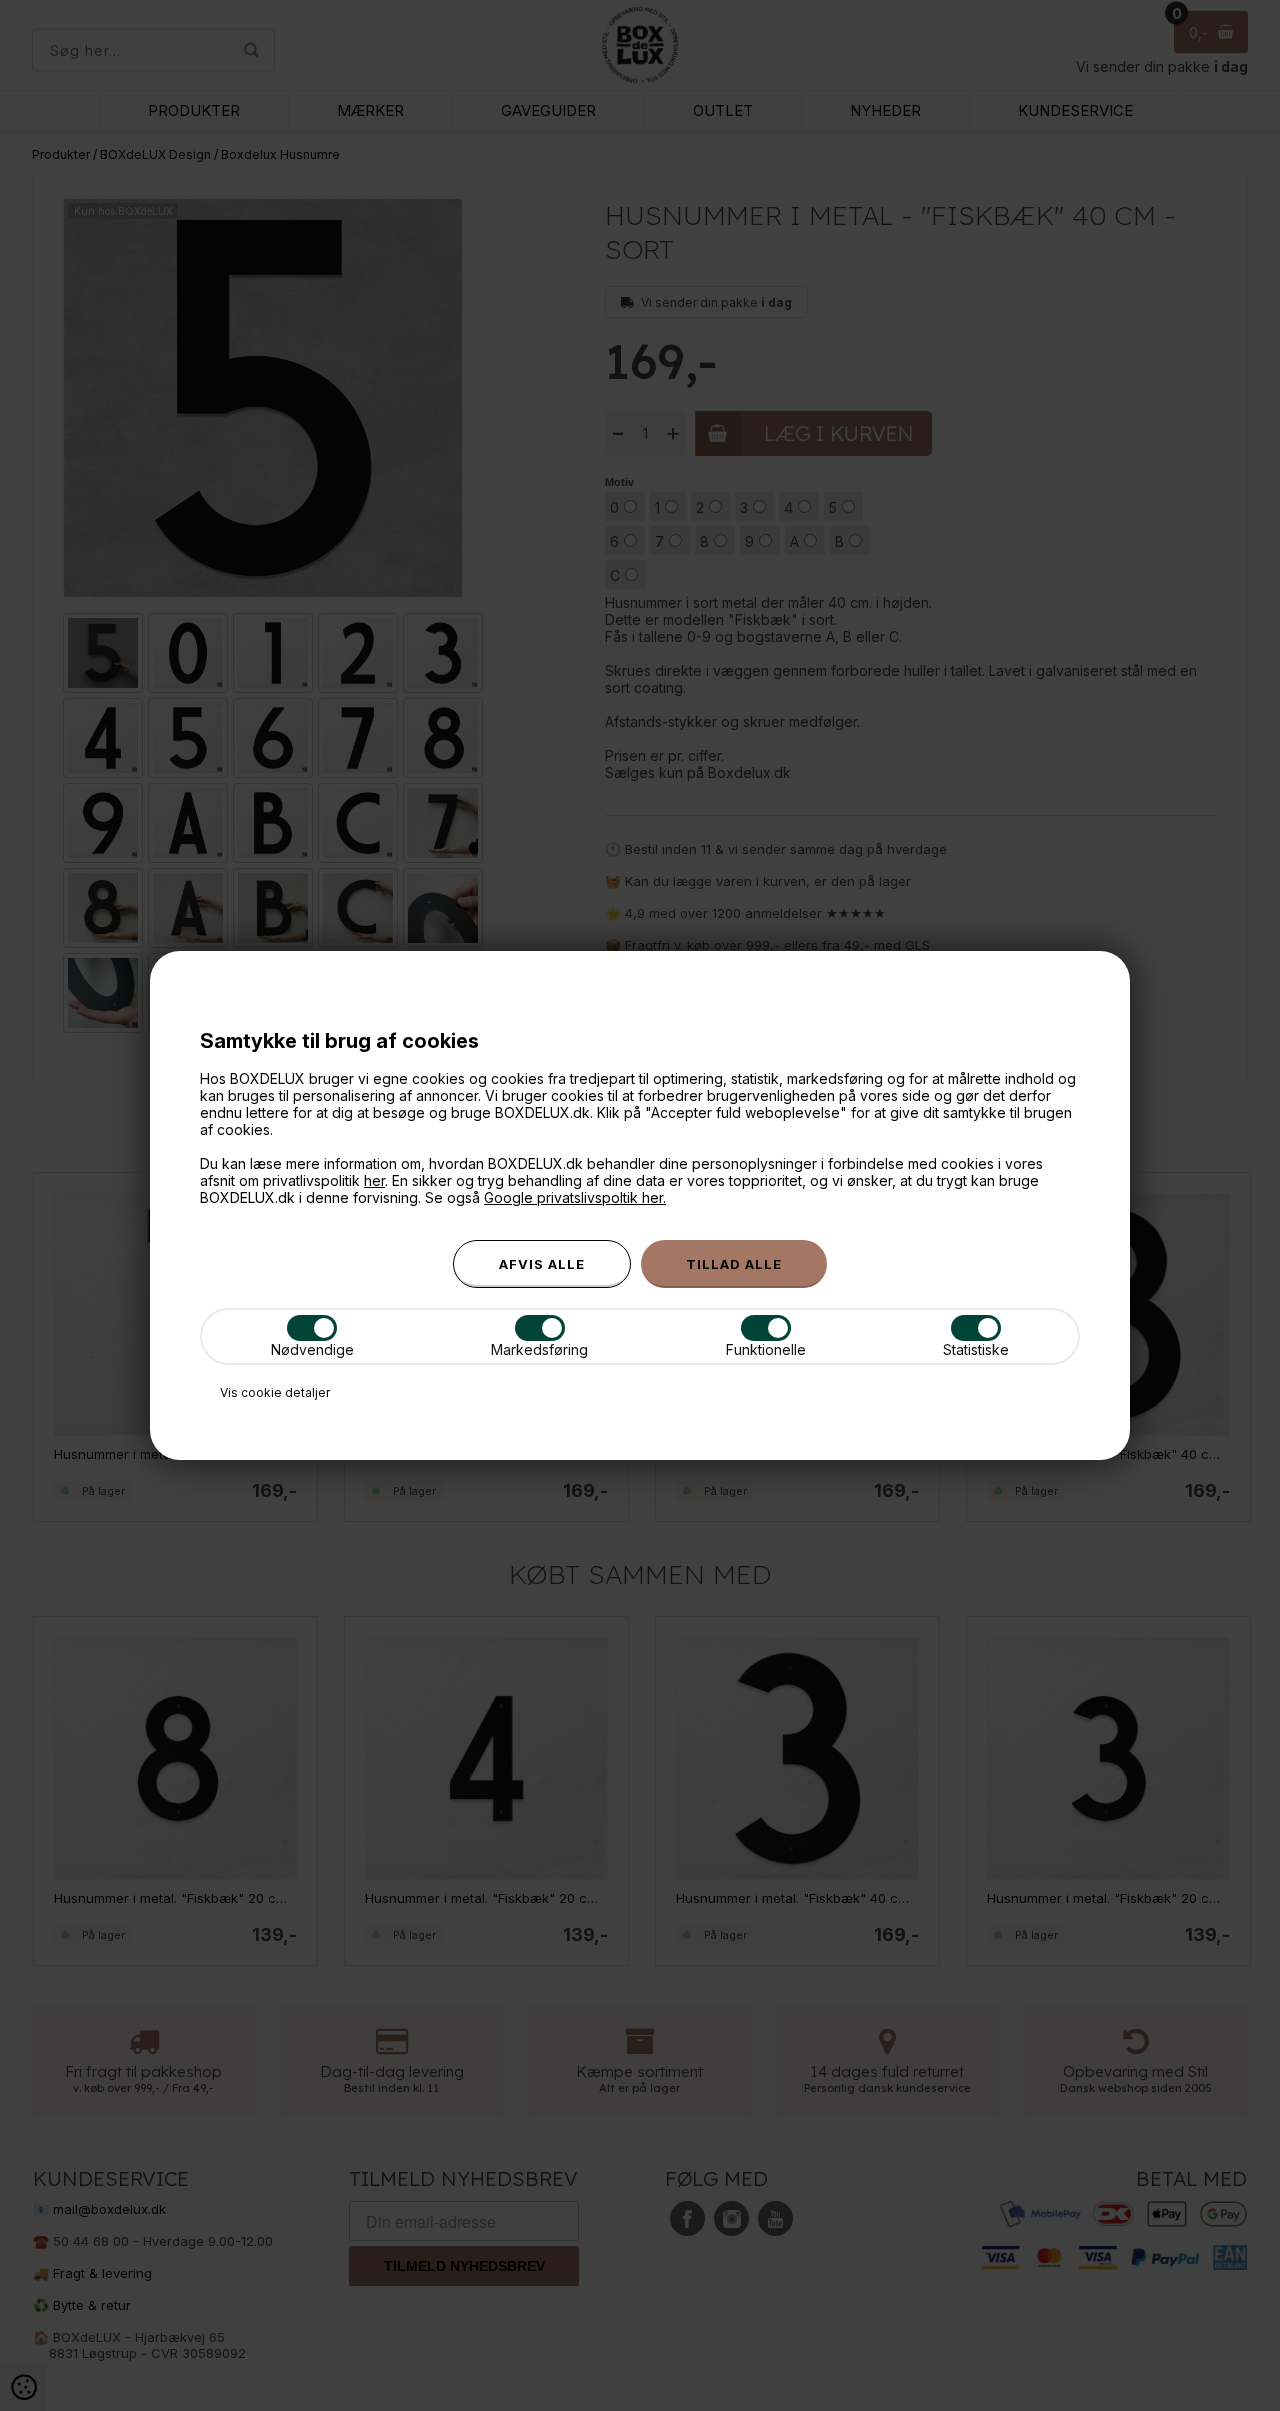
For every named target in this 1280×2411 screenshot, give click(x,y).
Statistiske (976, 1349)
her (374, 1180)
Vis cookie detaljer (275, 1392)
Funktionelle (766, 1349)
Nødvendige (312, 1349)
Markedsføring (539, 1349)
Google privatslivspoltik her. (575, 1197)
